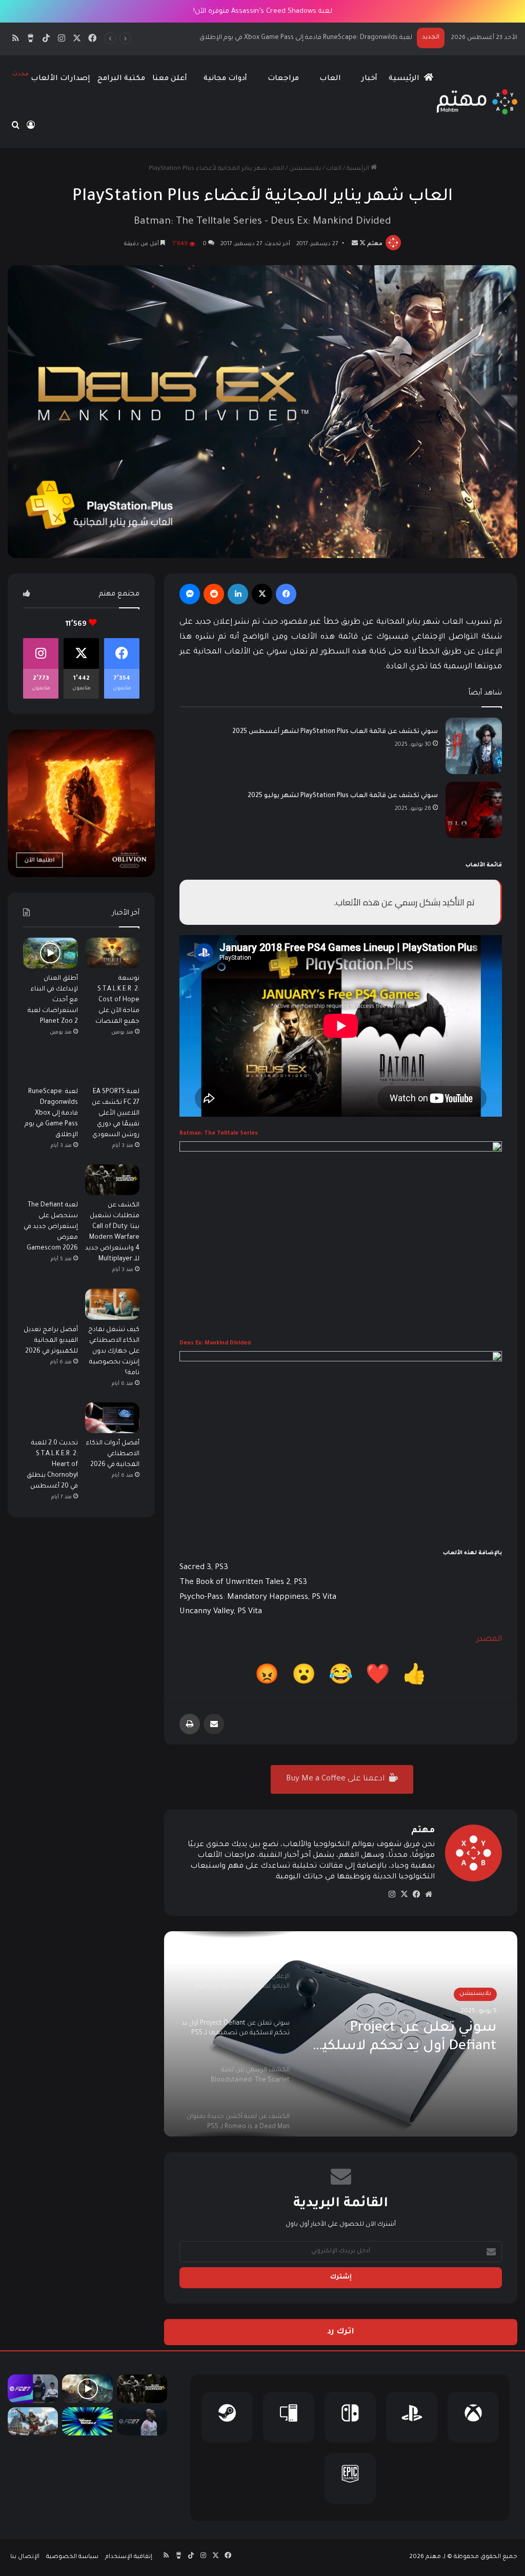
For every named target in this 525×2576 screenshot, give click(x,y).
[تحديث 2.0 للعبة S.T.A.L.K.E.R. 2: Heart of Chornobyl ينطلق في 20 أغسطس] (51, 1418)
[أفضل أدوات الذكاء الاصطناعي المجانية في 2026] (113, 1418)
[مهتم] (477, 102)
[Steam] (227, 2417)
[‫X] (262, 594)
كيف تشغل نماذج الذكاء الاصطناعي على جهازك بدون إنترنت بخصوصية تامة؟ (114, 1352)
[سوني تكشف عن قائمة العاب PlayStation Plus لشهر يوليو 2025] (474, 810)
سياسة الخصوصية (72, 2557)
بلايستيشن (305, 169)
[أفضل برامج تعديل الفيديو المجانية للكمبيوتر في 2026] (51, 1304)
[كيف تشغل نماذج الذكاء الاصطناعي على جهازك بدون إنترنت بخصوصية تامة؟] (113, 1304)
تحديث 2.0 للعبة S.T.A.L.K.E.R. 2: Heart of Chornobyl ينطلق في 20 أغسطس (52, 1465)
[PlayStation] (412, 2417)
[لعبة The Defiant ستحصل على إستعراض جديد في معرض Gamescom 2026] (51, 1180)
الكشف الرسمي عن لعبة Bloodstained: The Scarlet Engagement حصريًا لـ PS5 (414, 2052)
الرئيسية (405, 79)
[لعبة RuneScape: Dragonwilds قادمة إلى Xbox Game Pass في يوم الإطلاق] (51, 1066)
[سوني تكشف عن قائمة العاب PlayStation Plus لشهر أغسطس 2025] (474, 746)
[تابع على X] (362, 244)
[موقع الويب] (429, 1894)
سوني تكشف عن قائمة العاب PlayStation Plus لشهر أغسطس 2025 (335, 732)
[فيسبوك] (286, 594)
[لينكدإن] (238, 594)
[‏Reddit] (214, 594)
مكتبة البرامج (121, 79)
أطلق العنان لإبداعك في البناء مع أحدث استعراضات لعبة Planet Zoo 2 (53, 1000)
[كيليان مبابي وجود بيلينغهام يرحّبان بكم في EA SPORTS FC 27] (33, 2389)
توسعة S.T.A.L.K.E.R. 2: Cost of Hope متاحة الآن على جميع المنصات (117, 1000)
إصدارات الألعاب (51, 77)
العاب (330, 79)
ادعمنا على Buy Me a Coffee (336, 1779)
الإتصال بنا (25, 2557)
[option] (341, 2034)
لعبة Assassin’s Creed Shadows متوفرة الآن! (263, 12)
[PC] (289, 2417)
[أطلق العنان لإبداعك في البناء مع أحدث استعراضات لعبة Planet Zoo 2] (51, 953)
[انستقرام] (392, 1894)
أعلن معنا (170, 79)
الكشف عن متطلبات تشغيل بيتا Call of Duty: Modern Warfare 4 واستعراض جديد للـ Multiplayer (271, 38)
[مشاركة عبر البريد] (214, 1724)
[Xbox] (473, 2417)
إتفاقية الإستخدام (129, 2557)
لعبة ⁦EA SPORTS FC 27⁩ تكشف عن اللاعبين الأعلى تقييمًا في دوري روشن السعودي (116, 1114)
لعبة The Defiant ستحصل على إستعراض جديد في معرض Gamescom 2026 (51, 1227)
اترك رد (341, 2332)
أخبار (369, 79)
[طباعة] (190, 1724)
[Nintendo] (350, 2417)
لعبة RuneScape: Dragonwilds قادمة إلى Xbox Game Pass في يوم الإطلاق (51, 1114)
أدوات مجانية (225, 79)
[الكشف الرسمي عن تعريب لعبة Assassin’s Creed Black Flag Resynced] (33, 2422)
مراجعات (283, 79)
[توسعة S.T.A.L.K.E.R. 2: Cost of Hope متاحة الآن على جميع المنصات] (113, 953)
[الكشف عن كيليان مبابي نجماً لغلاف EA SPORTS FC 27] (142, 2422)
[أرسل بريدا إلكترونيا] (355, 244)
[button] (415, 1678)
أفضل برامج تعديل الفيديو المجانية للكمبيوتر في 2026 (51, 1341)
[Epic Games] (350, 2478)
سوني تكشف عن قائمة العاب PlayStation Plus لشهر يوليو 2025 (343, 796)
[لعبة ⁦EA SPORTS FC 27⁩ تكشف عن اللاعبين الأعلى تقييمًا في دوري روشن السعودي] (113, 1066)
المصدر (489, 1640)
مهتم (375, 244)
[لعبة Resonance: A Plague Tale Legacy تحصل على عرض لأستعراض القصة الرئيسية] (87, 2389)
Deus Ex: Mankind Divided (215, 1343)
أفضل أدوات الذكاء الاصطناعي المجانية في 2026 (113, 1454)
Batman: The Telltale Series (219, 1134)
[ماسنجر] (190, 594)
